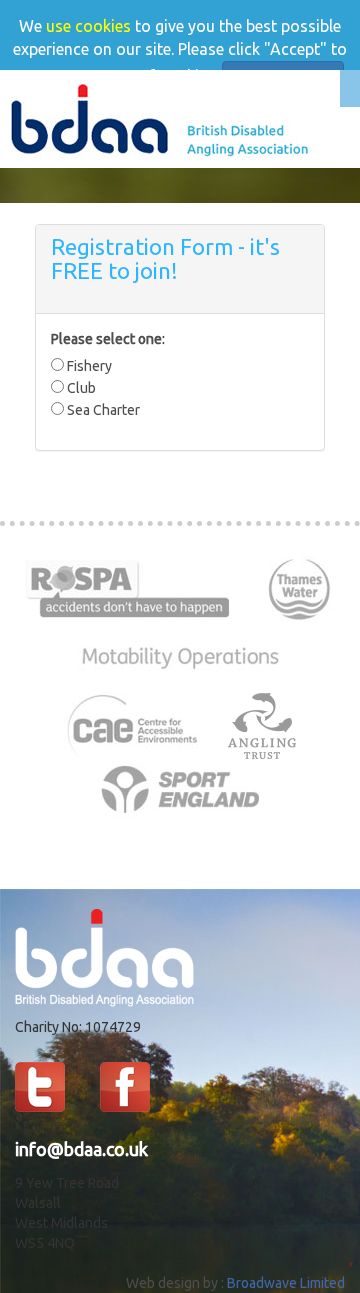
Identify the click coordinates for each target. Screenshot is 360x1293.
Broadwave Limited (286, 1283)
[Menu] (350, 88)
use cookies (88, 26)
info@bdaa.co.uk (81, 1149)
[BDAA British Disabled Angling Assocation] (160, 118)
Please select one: (108, 339)
